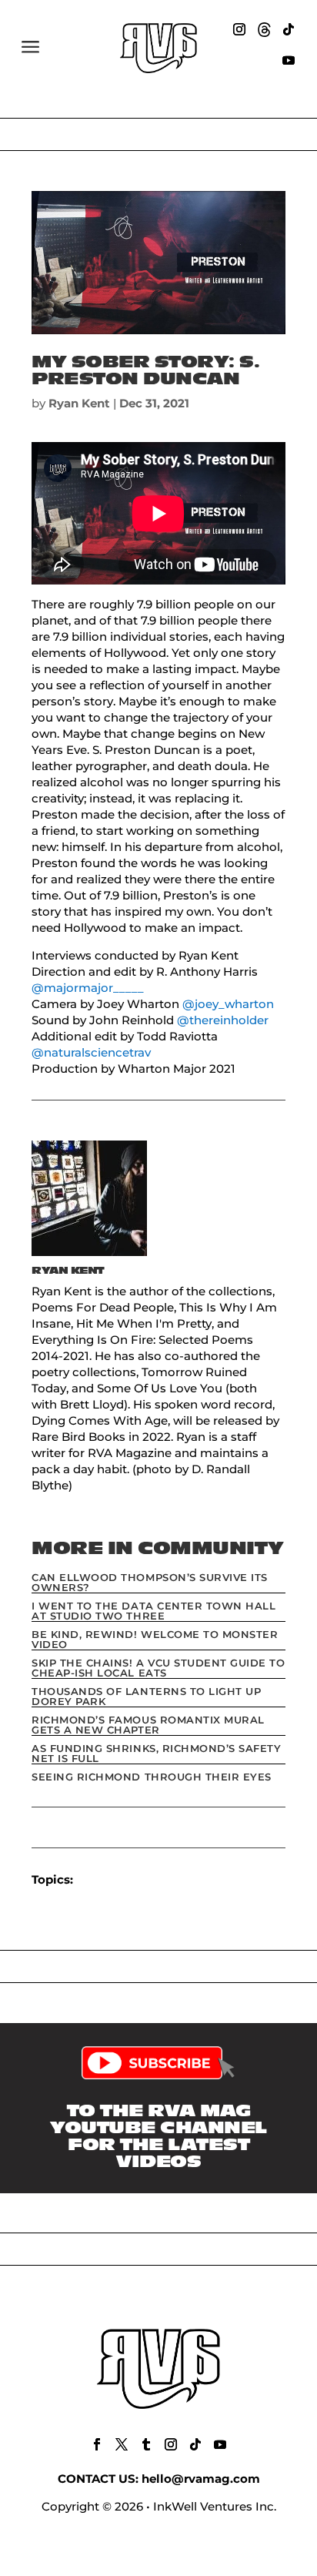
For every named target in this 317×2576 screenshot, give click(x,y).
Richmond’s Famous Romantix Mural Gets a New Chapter (148, 1725)
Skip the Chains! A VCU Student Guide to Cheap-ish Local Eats (158, 1668)
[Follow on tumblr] (146, 2444)
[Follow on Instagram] (239, 29)
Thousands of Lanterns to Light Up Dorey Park (146, 1696)
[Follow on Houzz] (264, 29)
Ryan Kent (79, 403)
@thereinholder (223, 1020)
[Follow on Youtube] (289, 60)
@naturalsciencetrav (91, 1052)
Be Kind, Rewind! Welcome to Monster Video (155, 1639)
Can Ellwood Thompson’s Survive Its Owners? (150, 1582)
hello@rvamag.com (201, 2479)
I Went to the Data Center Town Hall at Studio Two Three (153, 1611)
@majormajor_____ (88, 988)
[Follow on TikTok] (289, 29)
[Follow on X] (122, 2444)
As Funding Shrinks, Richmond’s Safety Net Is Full (156, 1753)
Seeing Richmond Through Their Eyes (152, 1777)
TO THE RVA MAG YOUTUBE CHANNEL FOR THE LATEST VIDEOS (158, 2136)
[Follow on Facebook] (97, 2444)
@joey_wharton (228, 1004)
